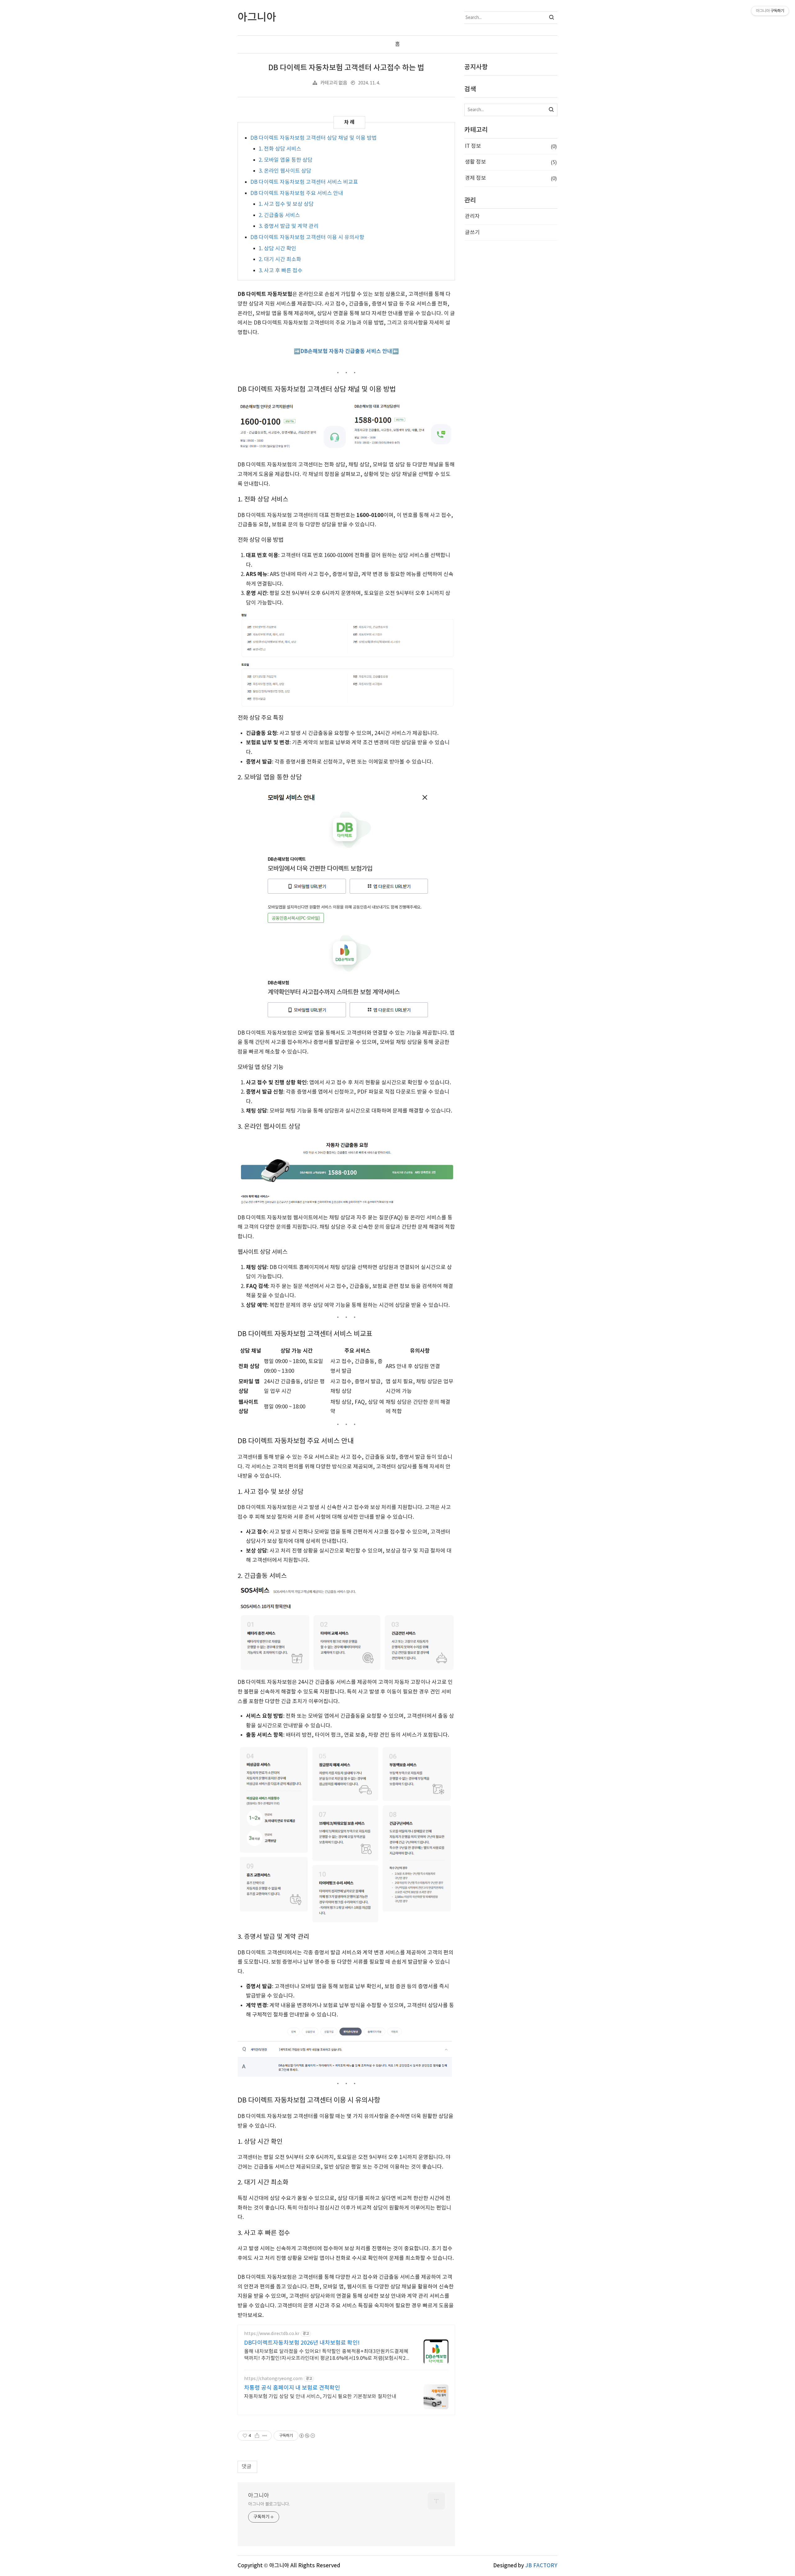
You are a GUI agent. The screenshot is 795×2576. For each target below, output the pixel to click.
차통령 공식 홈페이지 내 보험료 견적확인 (292, 2388)
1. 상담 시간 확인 (277, 249)
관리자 (472, 216)
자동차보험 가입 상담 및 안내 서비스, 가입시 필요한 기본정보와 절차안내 (320, 2397)
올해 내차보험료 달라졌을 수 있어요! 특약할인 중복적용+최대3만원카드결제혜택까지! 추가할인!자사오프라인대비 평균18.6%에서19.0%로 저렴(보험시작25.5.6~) (327, 2355)
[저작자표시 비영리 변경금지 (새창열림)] (307, 2436)
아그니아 (259, 2496)
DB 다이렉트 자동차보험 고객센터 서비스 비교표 (304, 182)
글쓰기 (472, 233)
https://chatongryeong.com (273, 2379)
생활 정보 (511, 162)
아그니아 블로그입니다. (269, 2504)
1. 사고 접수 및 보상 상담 (286, 204)
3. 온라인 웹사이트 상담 (285, 171)
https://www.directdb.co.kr (272, 2334)
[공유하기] (257, 2436)
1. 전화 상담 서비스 (280, 149)
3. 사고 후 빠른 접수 (281, 271)
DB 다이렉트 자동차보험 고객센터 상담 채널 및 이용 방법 (313, 138)
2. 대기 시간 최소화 (280, 260)
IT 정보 (511, 146)
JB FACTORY (541, 2566)
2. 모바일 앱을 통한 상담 (286, 160)
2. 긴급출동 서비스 (279, 215)
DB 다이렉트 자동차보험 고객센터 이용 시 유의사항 (307, 238)
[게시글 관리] (265, 2436)
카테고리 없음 (334, 83)
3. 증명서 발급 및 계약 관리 (289, 226)
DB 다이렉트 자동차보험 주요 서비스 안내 (297, 193)
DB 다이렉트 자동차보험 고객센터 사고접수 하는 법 (346, 68)
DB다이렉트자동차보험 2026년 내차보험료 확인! (302, 2343)
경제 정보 (511, 178)
